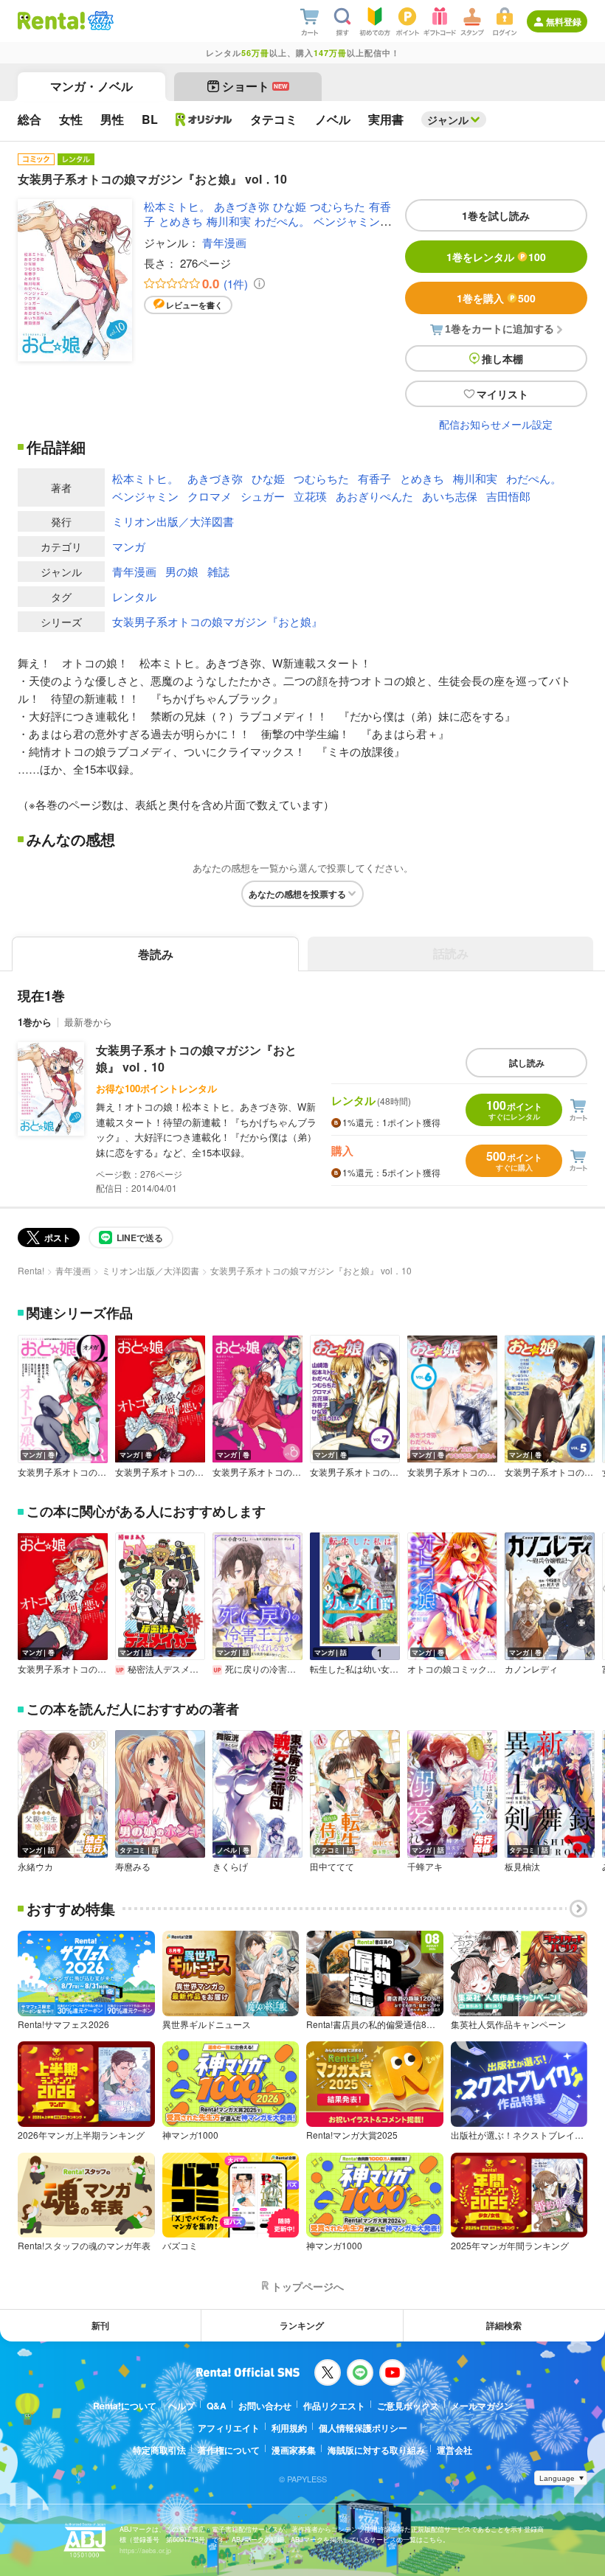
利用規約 (289, 2428)
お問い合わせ (265, 2406)
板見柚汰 (522, 1867)
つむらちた (338, 206)
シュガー (263, 496)
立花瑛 (310, 496)
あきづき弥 (242, 206)
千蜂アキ (425, 1867)
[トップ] (51, 21)
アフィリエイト (229, 2428)
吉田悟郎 (508, 496)
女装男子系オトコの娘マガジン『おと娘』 (217, 621)
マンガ (129, 546)
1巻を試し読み (496, 215)
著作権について (229, 2450)
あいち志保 (450, 496)
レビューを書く (194, 305)
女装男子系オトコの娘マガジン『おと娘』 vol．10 (196, 1058)
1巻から (35, 1022)
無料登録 (564, 21)
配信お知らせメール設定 (496, 424)
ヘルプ (181, 2406)
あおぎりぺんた (374, 496)
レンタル (134, 596)
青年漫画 (224, 242)
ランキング (302, 2325)
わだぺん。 (282, 221)
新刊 (100, 2325)
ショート (255, 86)
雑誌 (218, 571)
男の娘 (182, 571)
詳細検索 (504, 2325)
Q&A (217, 2406)
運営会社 (454, 2450)
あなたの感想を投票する (297, 894)
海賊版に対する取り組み (376, 2450)
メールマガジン (482, 2406)
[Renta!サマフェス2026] (99, 21)
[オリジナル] (204, 119)
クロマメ (210, 496)
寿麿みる (133, 1867)
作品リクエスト (334, 2406)
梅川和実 (229, 221)
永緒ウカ (35, 1867)
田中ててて (332, 1867)
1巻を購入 (496, 298)
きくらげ (230, 1867)
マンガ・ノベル (91, 86)
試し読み (527, 1063)
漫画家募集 (294, 2450)
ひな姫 (290, 206)
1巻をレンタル (496, 257)
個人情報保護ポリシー (363, 2428)
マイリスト (502, 394)
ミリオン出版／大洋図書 (173, 521)
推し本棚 (502, 358)
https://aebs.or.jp (145, 2551)
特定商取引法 (159, 2450)
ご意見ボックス (408, 2406)
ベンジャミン (347, 221)
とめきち (181, 221)
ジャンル (448, 119)
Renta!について (125, 2406)
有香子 (374, 478)
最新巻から (88, 1022)
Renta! (31, 1270)
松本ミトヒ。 (177, 206)
